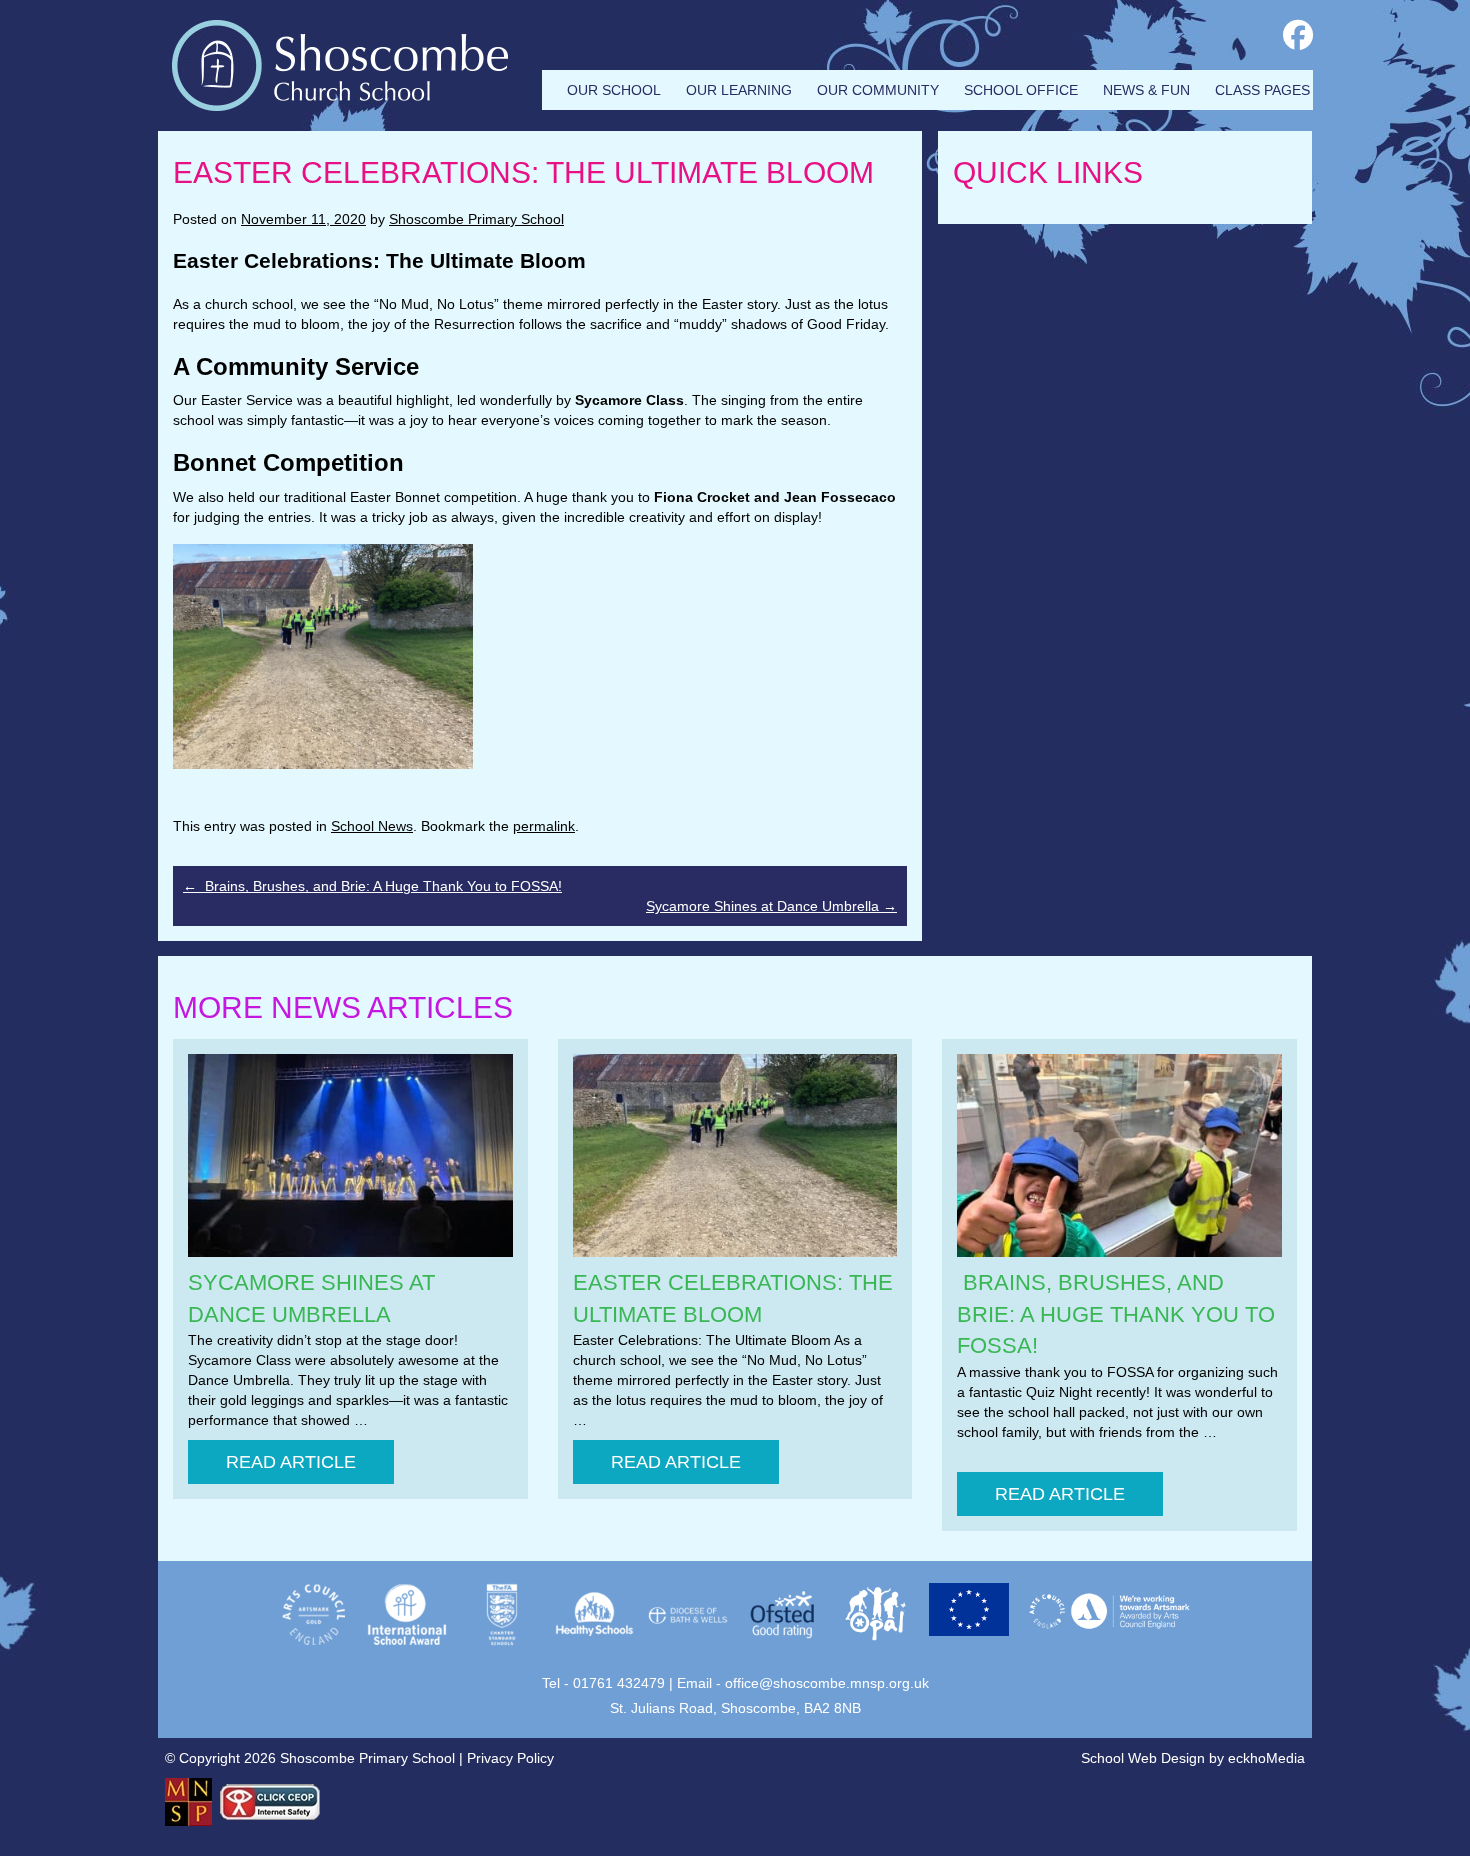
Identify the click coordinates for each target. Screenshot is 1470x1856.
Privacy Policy (510, 1758)
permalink (544, 826)
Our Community (878, 90)
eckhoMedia (1266, 1758)
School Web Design (1143, 1758)
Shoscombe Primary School (476, 219)
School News (372, 826)
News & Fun (1146, 90)
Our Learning (739, 90)
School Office (1021, 90)
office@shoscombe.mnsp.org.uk (827, 1683)
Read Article (291, 1462)
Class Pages (1262, 90)
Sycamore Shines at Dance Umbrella (771, 906)
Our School (614, 90)
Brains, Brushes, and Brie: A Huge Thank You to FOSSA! (372, 886)
